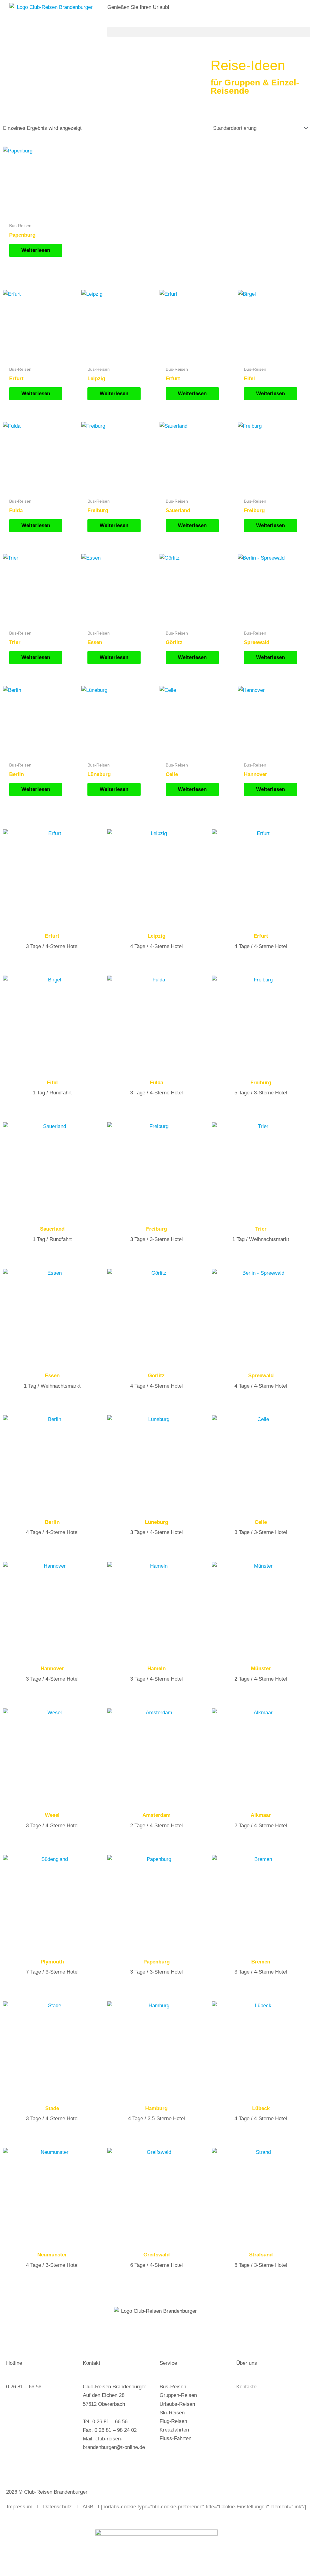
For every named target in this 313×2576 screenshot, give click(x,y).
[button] (209, 32)
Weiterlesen (36, 250)
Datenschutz (57, 2507)
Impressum (20, 2507)
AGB (88, 2507)
